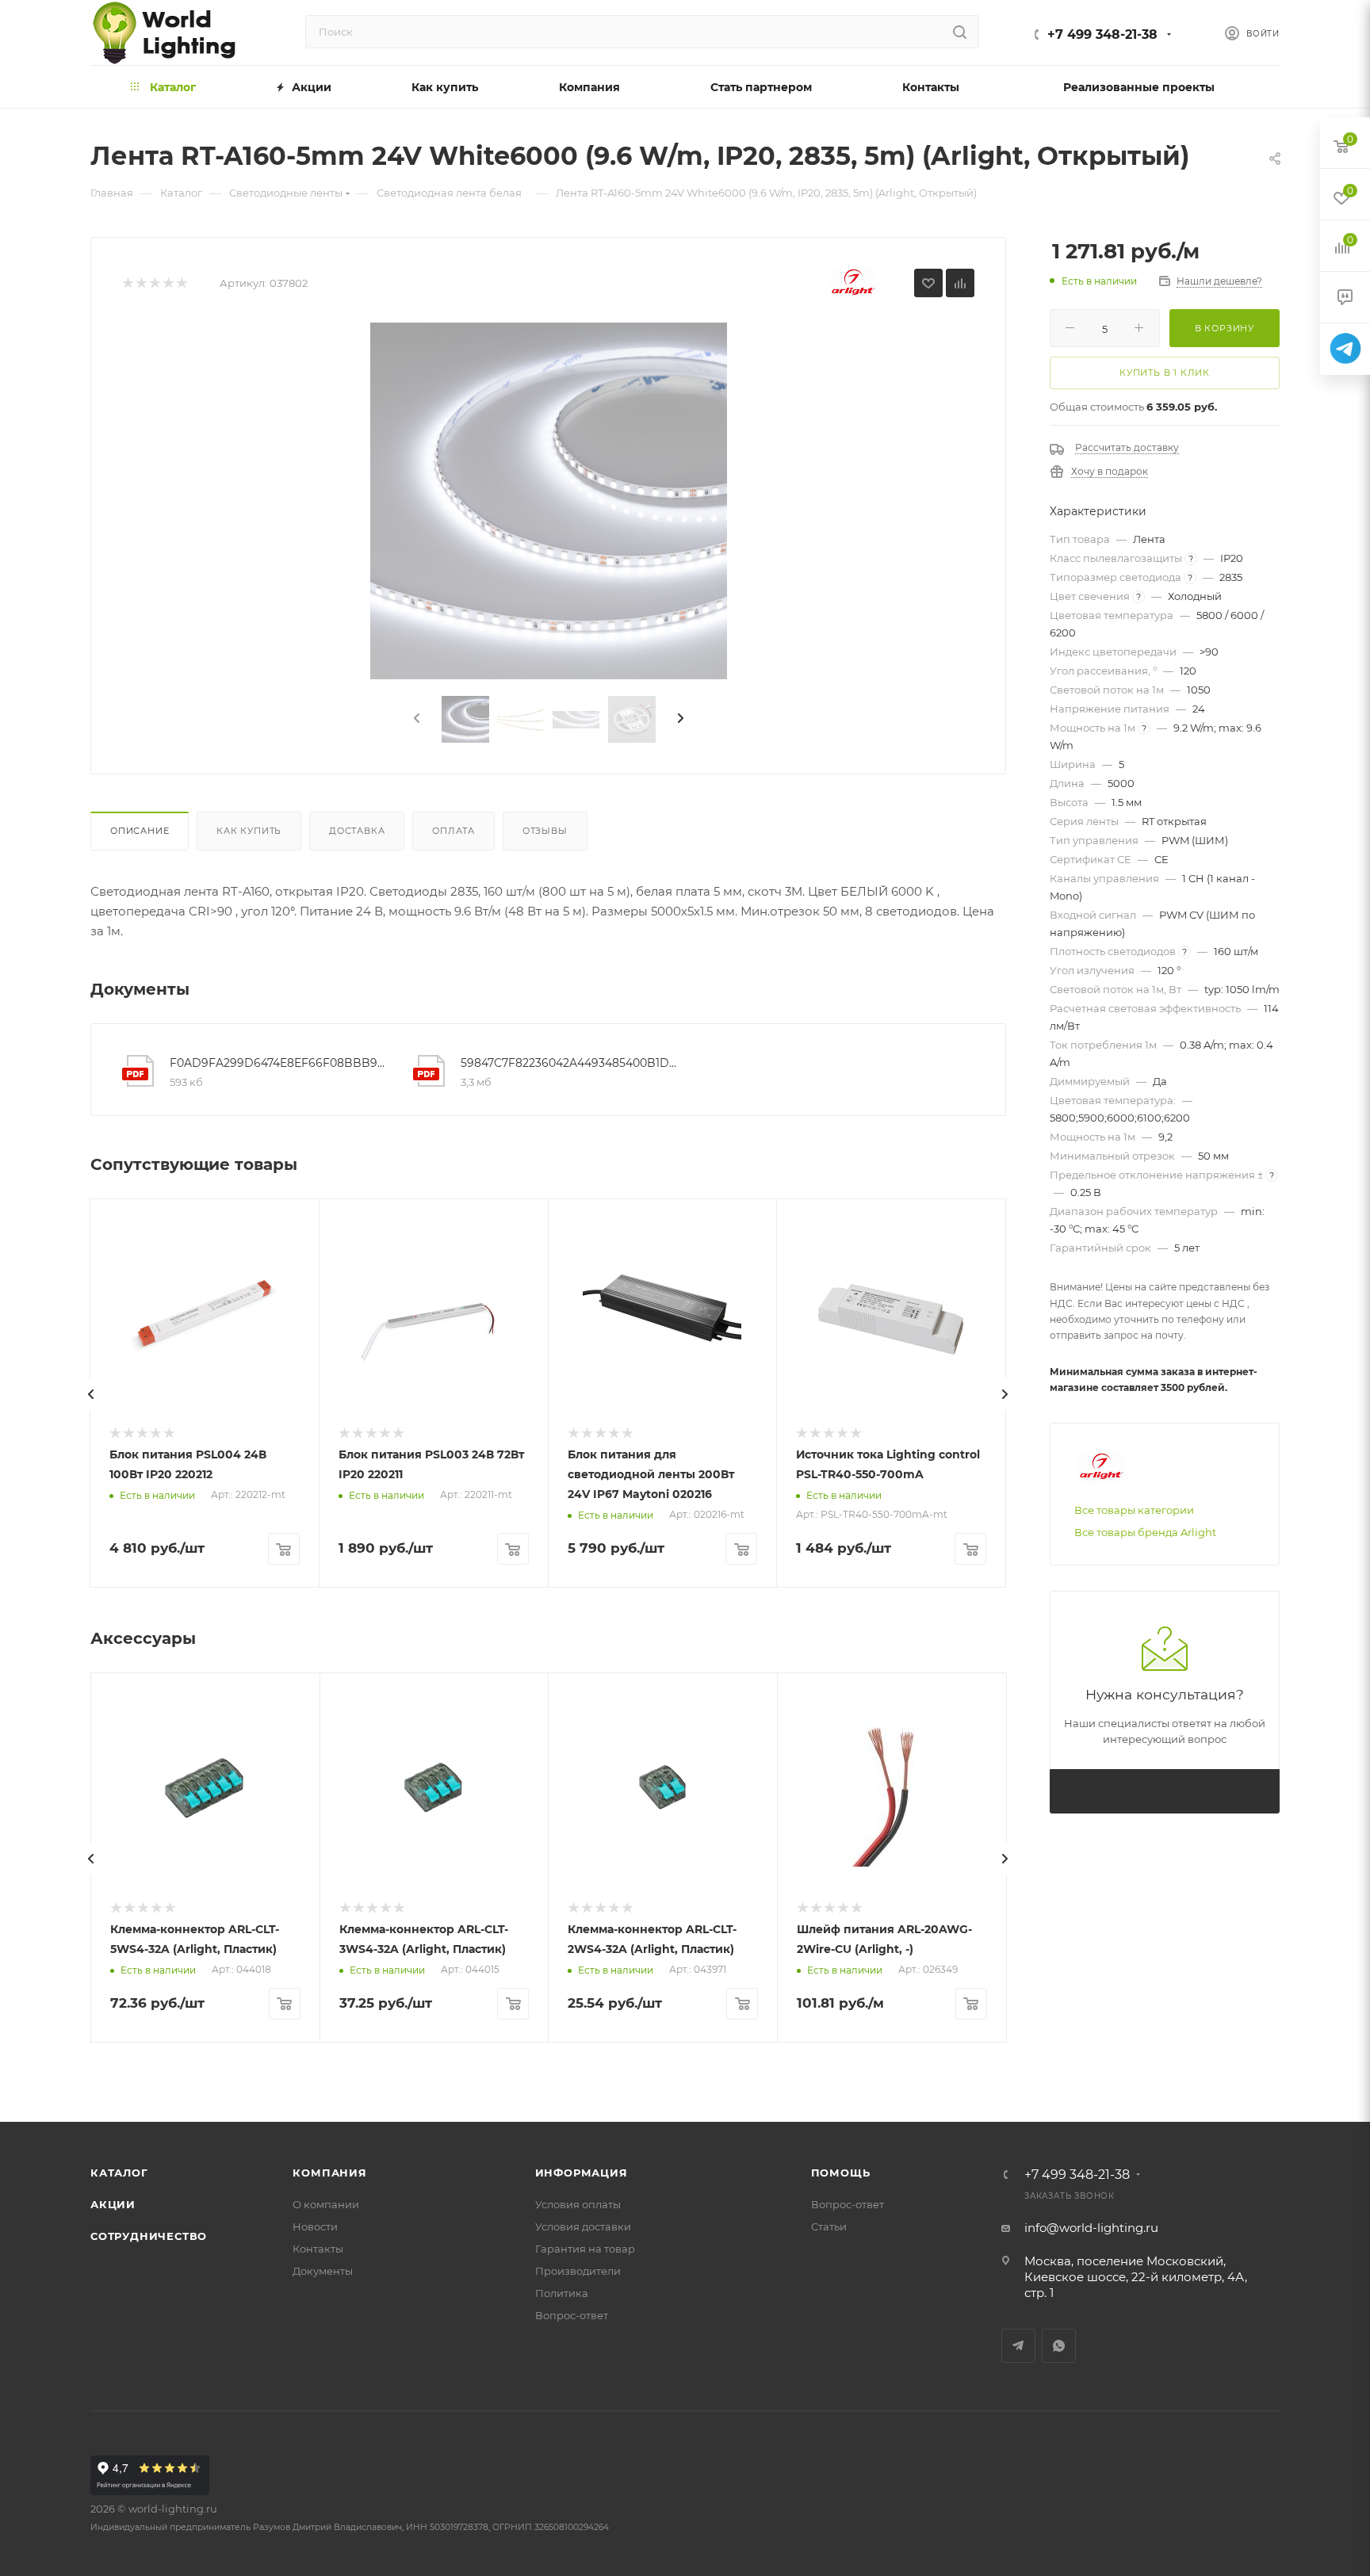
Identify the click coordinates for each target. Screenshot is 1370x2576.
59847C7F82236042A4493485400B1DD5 (570, 1063)
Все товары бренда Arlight (1145, 1532)
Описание (140, 831)
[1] (127, 283)
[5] (181, 283)
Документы (323, 2271)
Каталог (119, 2173)
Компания (329, 2173)
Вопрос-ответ (572, 2315)
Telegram (1018, 2346)
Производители (578, 2271)
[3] (154, 283)
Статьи (829, 2226)
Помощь (841, 2173)
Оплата (453, 831)
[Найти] (960, 32)
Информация (582, 2173)
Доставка (357, 831)
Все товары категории (1134, 1510)
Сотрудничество (149, 2236)
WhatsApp (1059, 2346)
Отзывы (545, 831)
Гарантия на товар (585, 2249)
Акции (113, 2204)
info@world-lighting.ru (1091, 2228)
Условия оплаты (578, 2204)
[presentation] (415, 719)
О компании (326, 2204)
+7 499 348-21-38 (1102, 34)
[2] (141, 283)
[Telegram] (1345, 349)
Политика (562, 2293)
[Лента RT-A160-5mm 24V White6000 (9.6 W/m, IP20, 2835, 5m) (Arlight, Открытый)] (549, 501)
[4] (168, 283)
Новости (315, 2226)
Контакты (318, 2249)
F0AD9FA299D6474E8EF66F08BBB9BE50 (279, 1063)
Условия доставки (583, 2226)
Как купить (249, 831)
